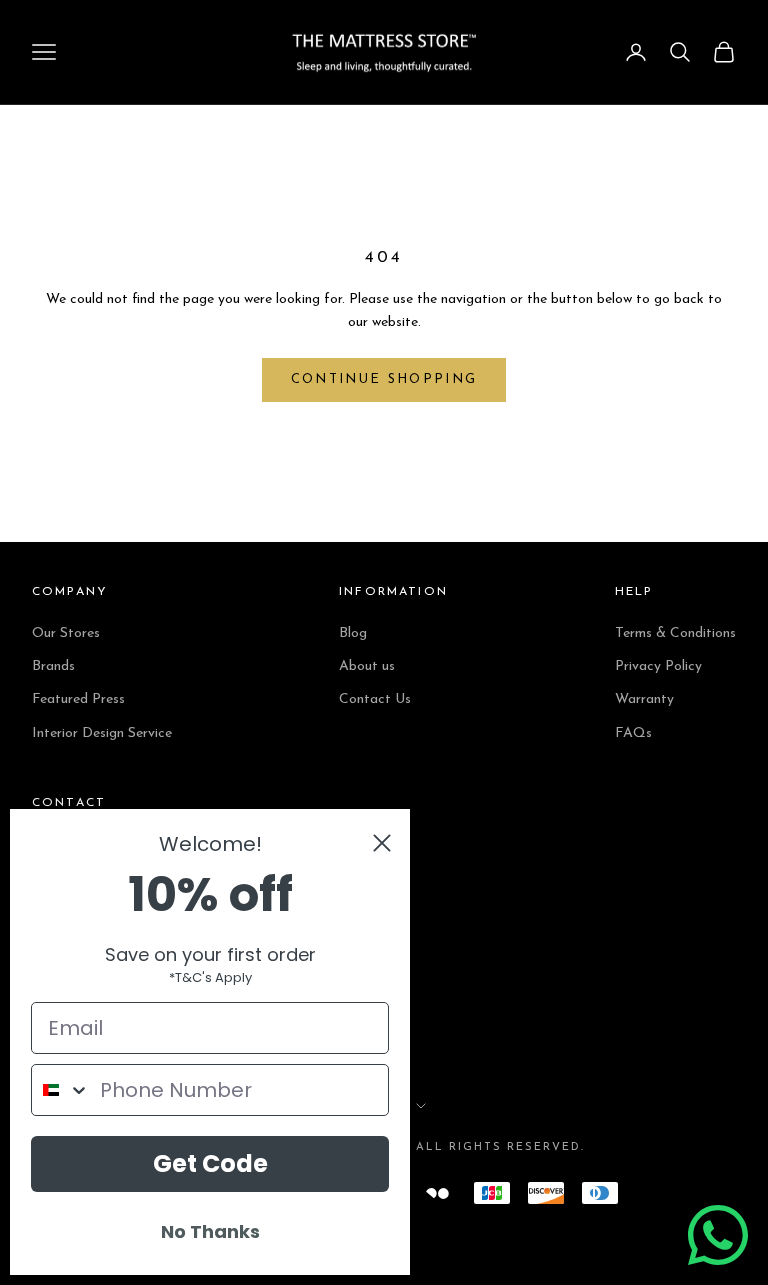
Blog (353, 633)
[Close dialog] (382, 843)
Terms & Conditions (675, 633)
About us (367, 666)
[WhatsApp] (718, 1235)
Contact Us (375, 699)
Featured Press (78, 699)
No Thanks (210, 1231)
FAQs (633, 733)
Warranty (644, 699)
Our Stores (66, 633)
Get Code (210, 1163)
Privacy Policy (658, 666)
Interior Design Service (102, 733)
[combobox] (61, 1090)
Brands (53, 666)
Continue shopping (384, 379)
